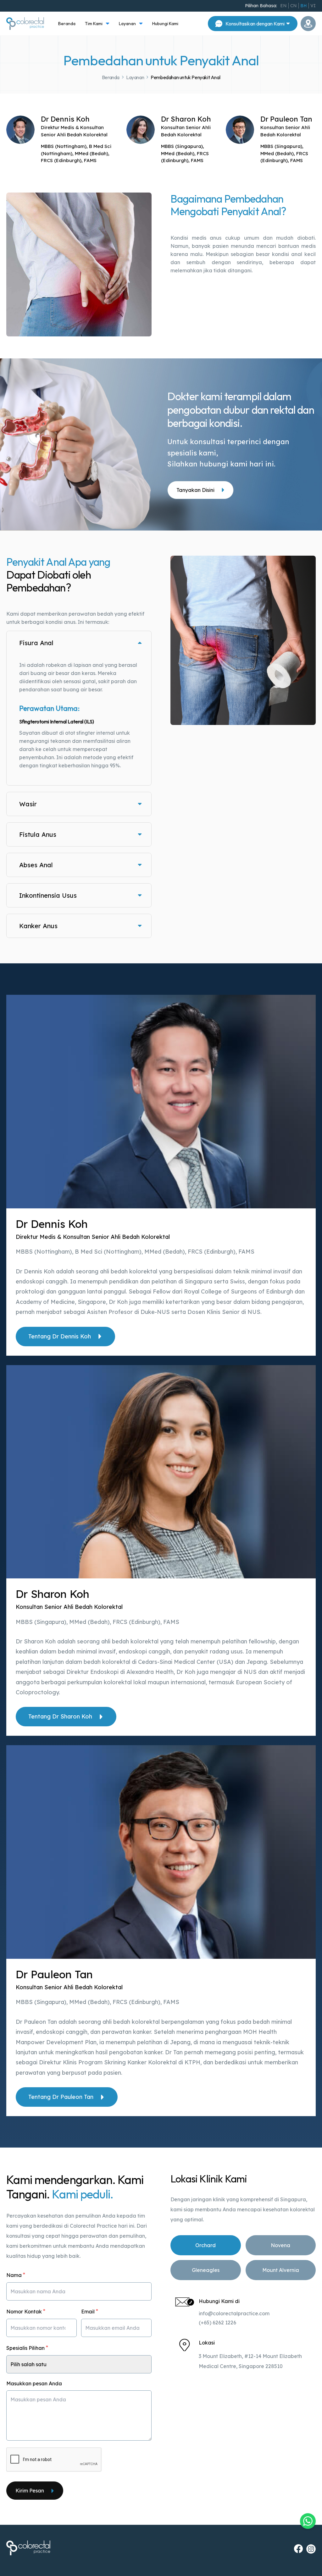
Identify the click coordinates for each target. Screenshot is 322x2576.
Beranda (67, 24)
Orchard (205, 2245)
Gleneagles (206, 2270)
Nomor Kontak (26, 2311)
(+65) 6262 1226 (217, 2323)
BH (304, 6)
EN (283, 6)
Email (90, 2311)
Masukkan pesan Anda (34, 2383)
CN (294, 6)
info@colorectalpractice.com (234, 2313)
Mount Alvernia (281, 2270)
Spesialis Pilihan (27, 2347)
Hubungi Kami (165, 24)
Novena (280, 2245)
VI (313, 6)
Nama (16, 2275)
